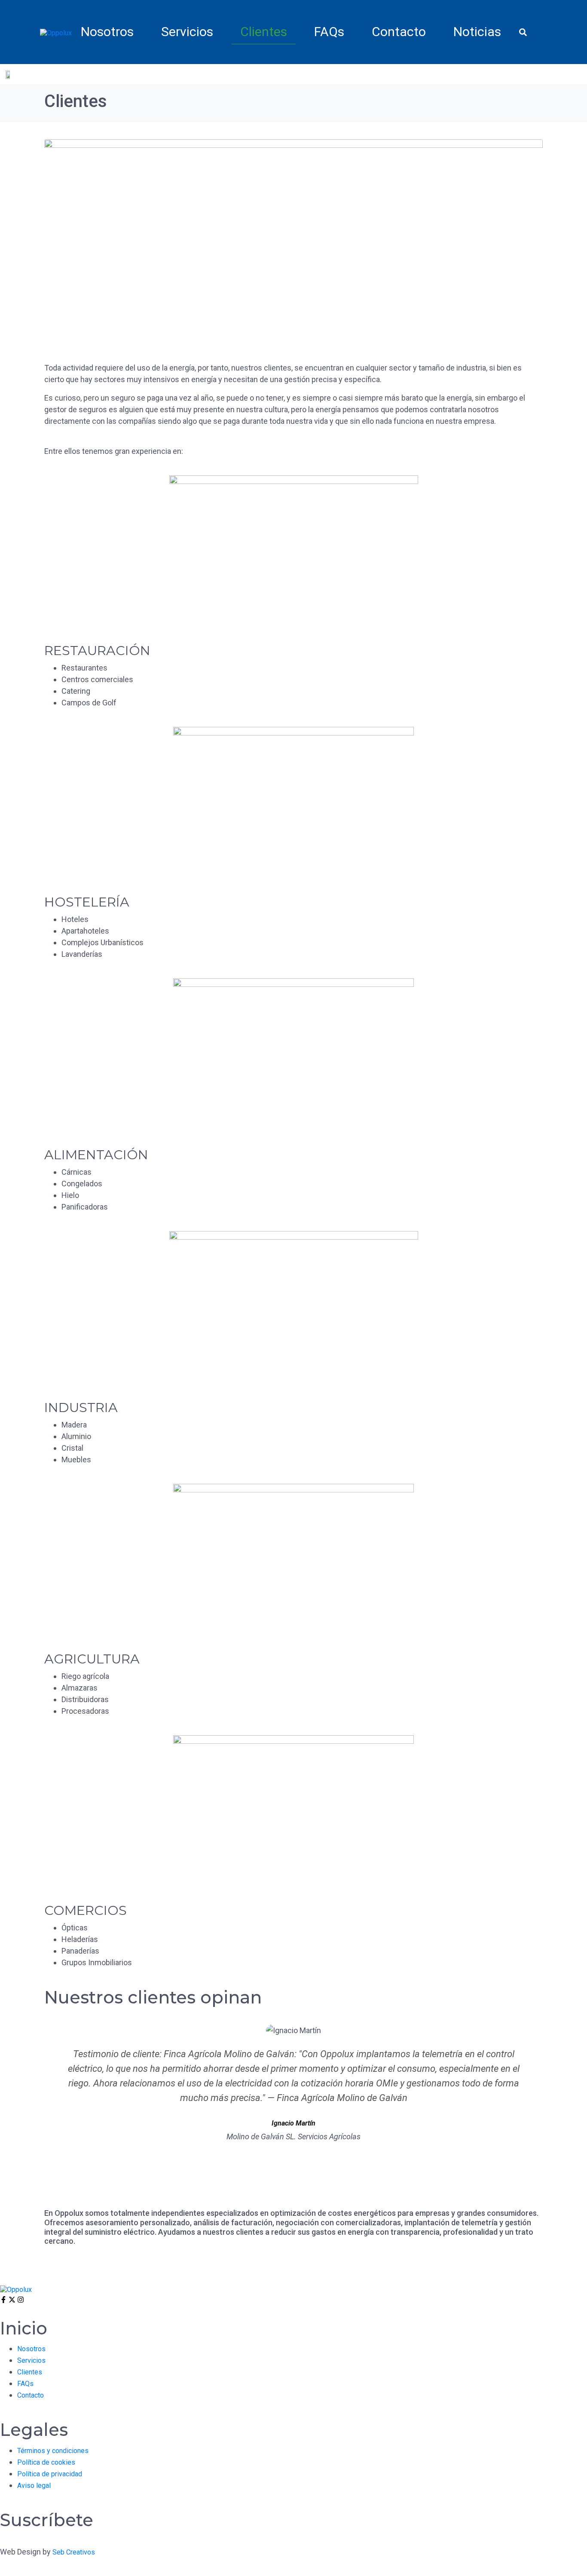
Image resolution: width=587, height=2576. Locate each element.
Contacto (399, 32)
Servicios (187, 32)
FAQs (329, 32)
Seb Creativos (74, 2552)
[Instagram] (21, 2300)
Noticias (477, 32)
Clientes (264, 32)
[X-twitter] (12, 2300)
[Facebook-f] (3, 2300)
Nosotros (107, 32)
